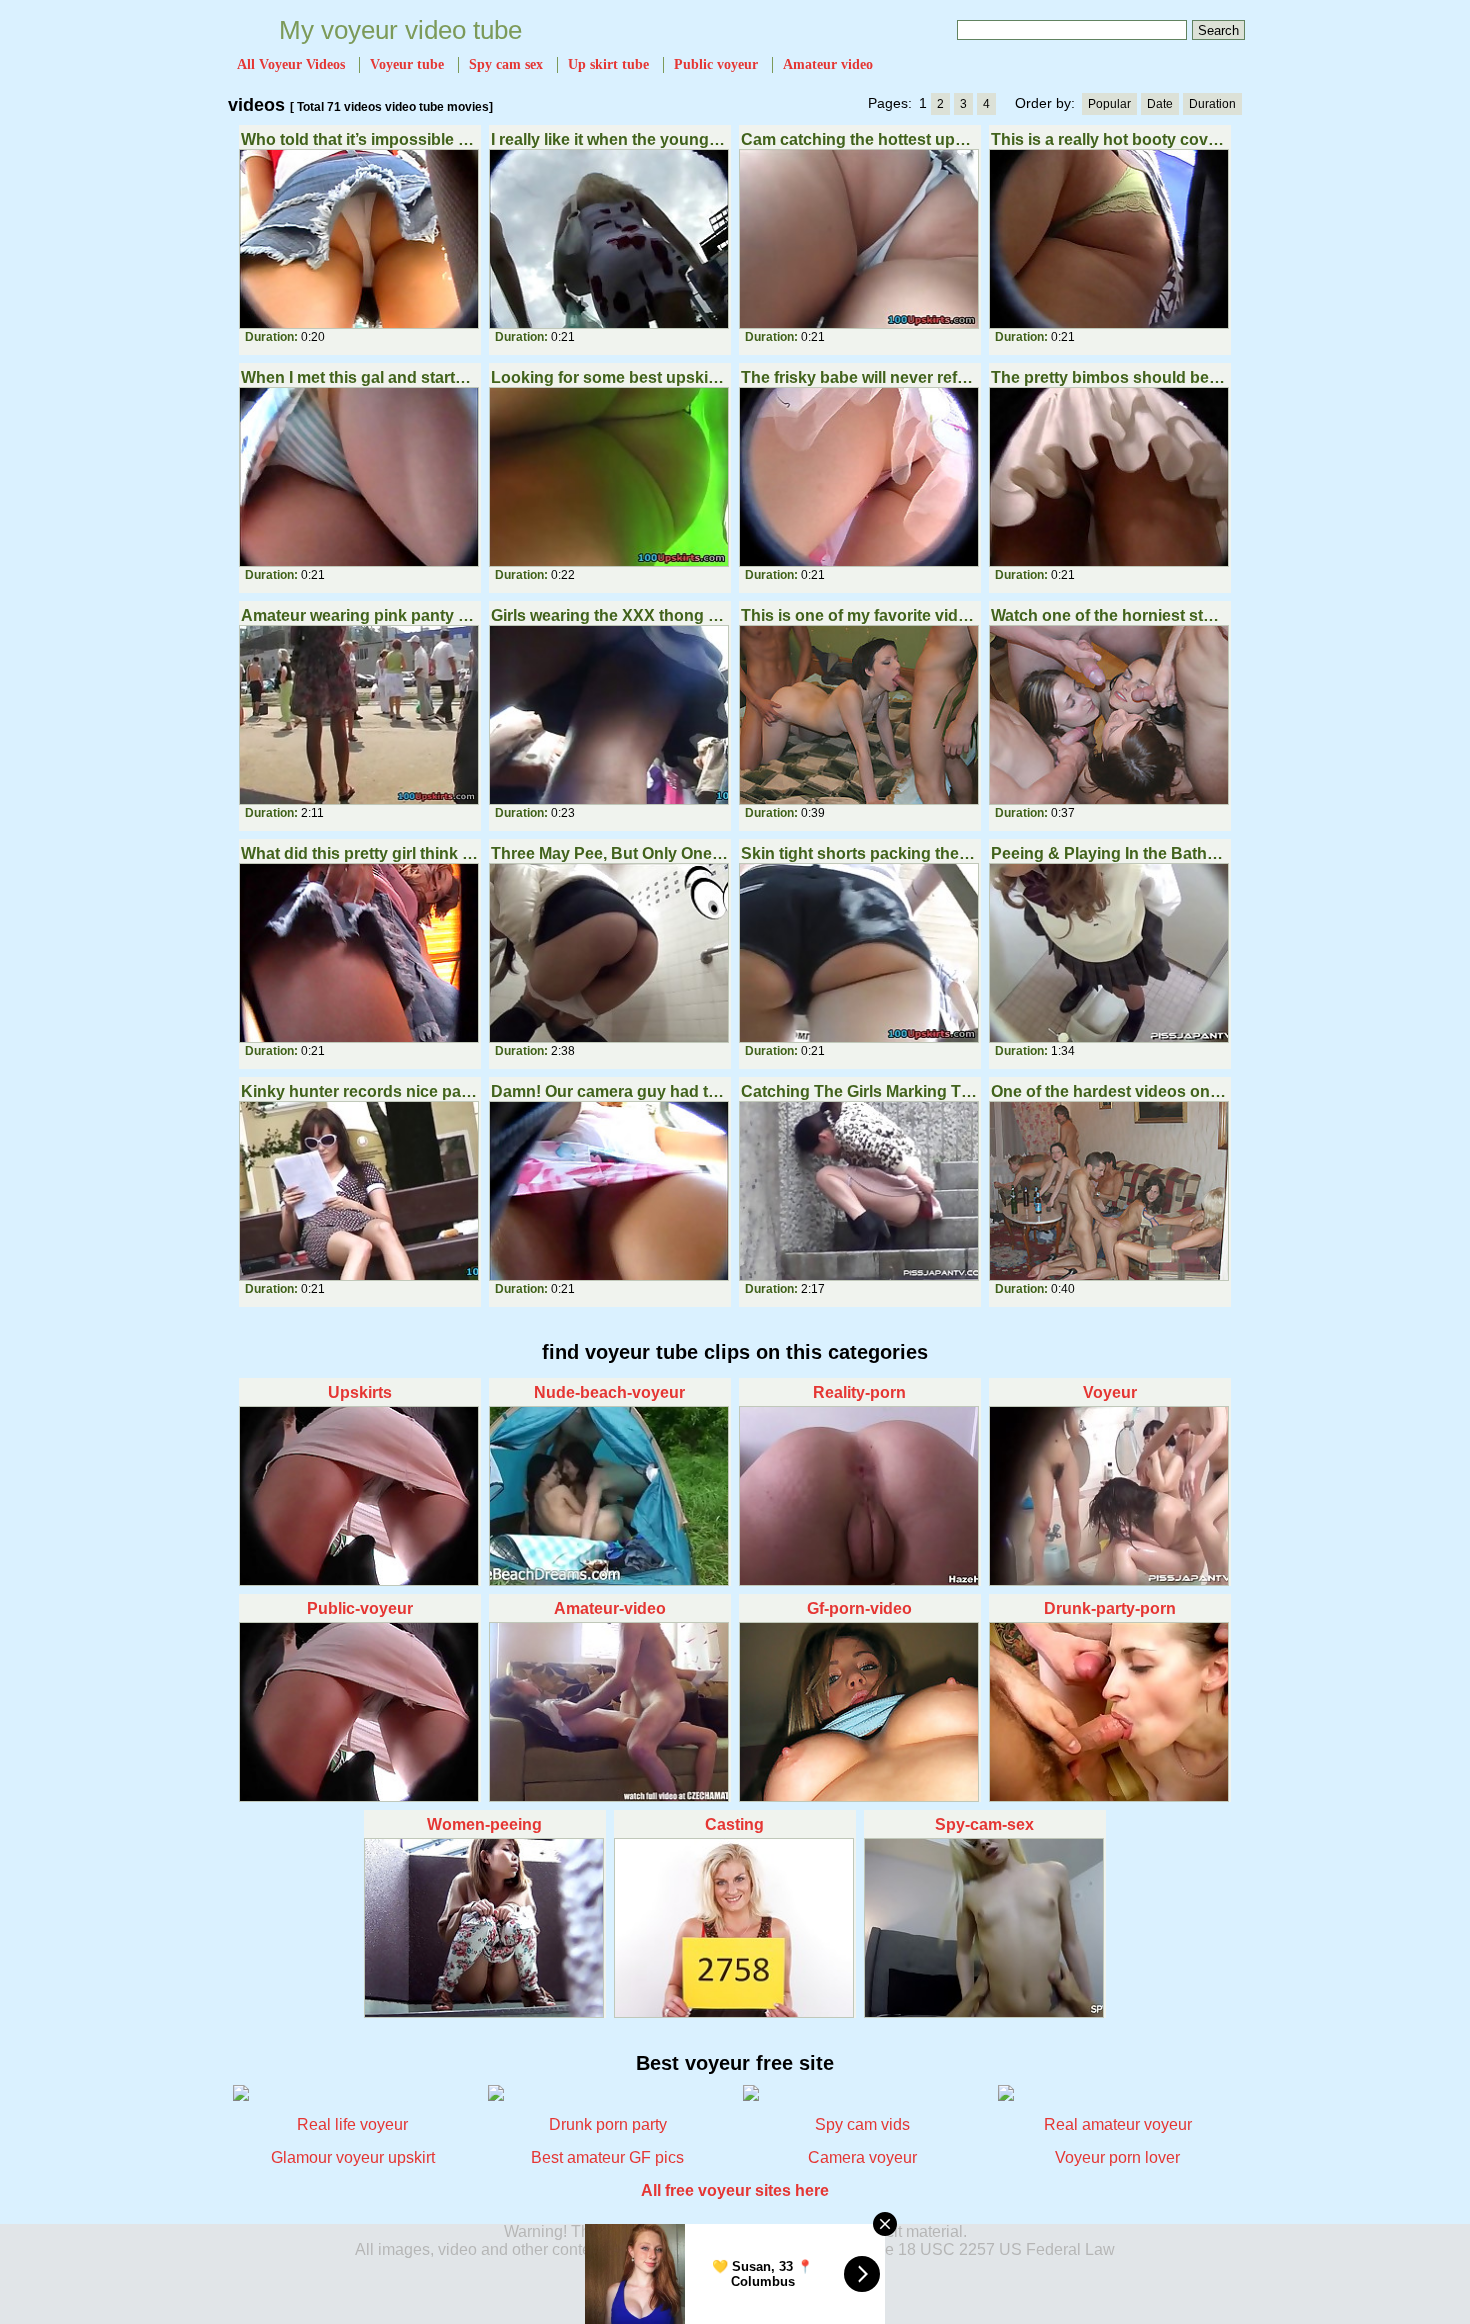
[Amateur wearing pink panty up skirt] (360, 715)
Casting (734, 1824)
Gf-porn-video (859, 1608)
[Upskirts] (360, 1496)
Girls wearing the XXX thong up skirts (609, 615)
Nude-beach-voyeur (609, 1392)
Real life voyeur (352, 2124)
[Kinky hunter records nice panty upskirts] (360, 1191)
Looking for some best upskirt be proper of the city (609, 377)
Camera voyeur (862, 2157)
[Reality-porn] (860, 1496)
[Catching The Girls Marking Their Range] (860, 1191)
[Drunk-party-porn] (1110, 1712)
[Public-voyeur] (360, 1712)
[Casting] (735, 1928)
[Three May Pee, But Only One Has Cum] (610, 953)
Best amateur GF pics (607, 2157)
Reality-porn (859, 1392)
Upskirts (360, 1392)
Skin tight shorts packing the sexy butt (859, 853)
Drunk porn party (608, 2124)
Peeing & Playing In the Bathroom (1109, 853)
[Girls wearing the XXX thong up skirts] (610, 715)
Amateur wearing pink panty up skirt (359, 615)
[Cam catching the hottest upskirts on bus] (860, 239)
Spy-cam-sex (984, 1824)
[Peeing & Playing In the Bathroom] (1110, 953)
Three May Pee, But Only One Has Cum (609, 853)
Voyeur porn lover (1117, 2157)
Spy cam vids (862, 2124)
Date (1160, 104)
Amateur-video (610, 1608)
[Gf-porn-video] (860, 1712)
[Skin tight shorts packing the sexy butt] (860, 953)
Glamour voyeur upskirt (353, 2157)
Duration (1212, 104)
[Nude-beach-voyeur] (610, 1496)
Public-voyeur (360, 1608)
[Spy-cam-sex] (985, 1928)
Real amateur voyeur (1118, 2124)
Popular (1109, 104)
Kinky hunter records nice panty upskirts (359, 1091)
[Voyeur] (1110, 1496)
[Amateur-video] (610, 1712)
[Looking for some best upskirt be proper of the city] (610, 477)
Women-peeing (484, 1824)
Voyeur (1110, 1392)
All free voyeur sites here (735, 2190)
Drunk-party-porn (1110, 1608)
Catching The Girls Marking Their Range (859, 1091)
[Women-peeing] (485, 1928)
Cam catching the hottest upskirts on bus (859, 139)
